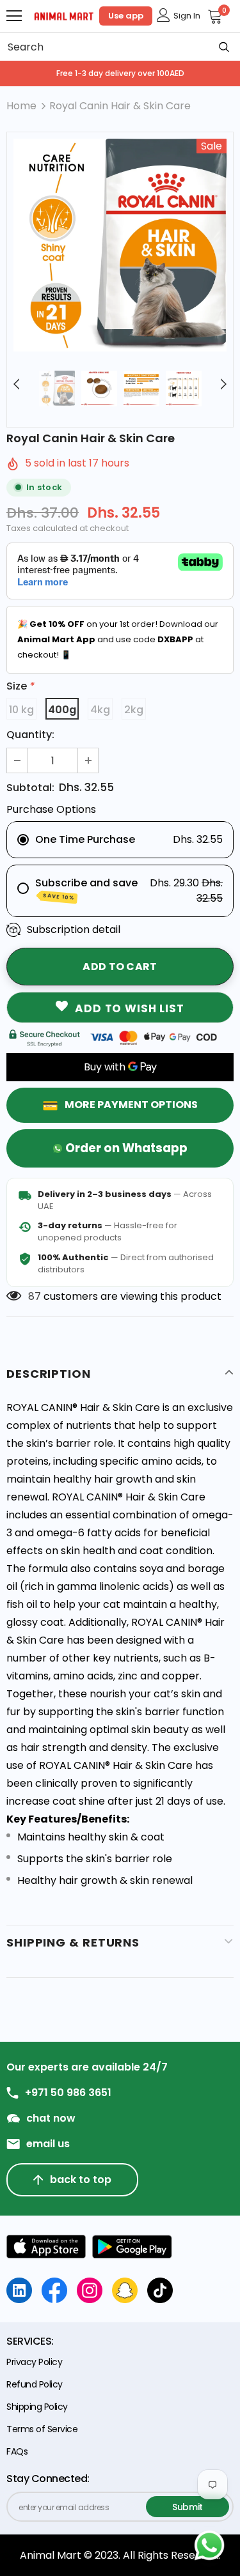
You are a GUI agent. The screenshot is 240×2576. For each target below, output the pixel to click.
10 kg (21, 710)
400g (62, 710)
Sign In (187, 16)
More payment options (131, 1105)
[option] (120, 245)
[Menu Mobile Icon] (14, 16)
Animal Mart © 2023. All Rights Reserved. (120, 2555)
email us (48, 2144)
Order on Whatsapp (126, 1148)
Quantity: (30, 735)
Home (21, 106)
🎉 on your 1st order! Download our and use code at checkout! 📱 (118, 639)
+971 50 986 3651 (68, 2093)
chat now (51, 2118)
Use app (126, 16)
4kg (100, 710)
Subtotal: (30, 788)
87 (35, 1296)
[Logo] (64, 15)
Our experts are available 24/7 (87, 2067)
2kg (134, 710)
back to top (81, 2179)
